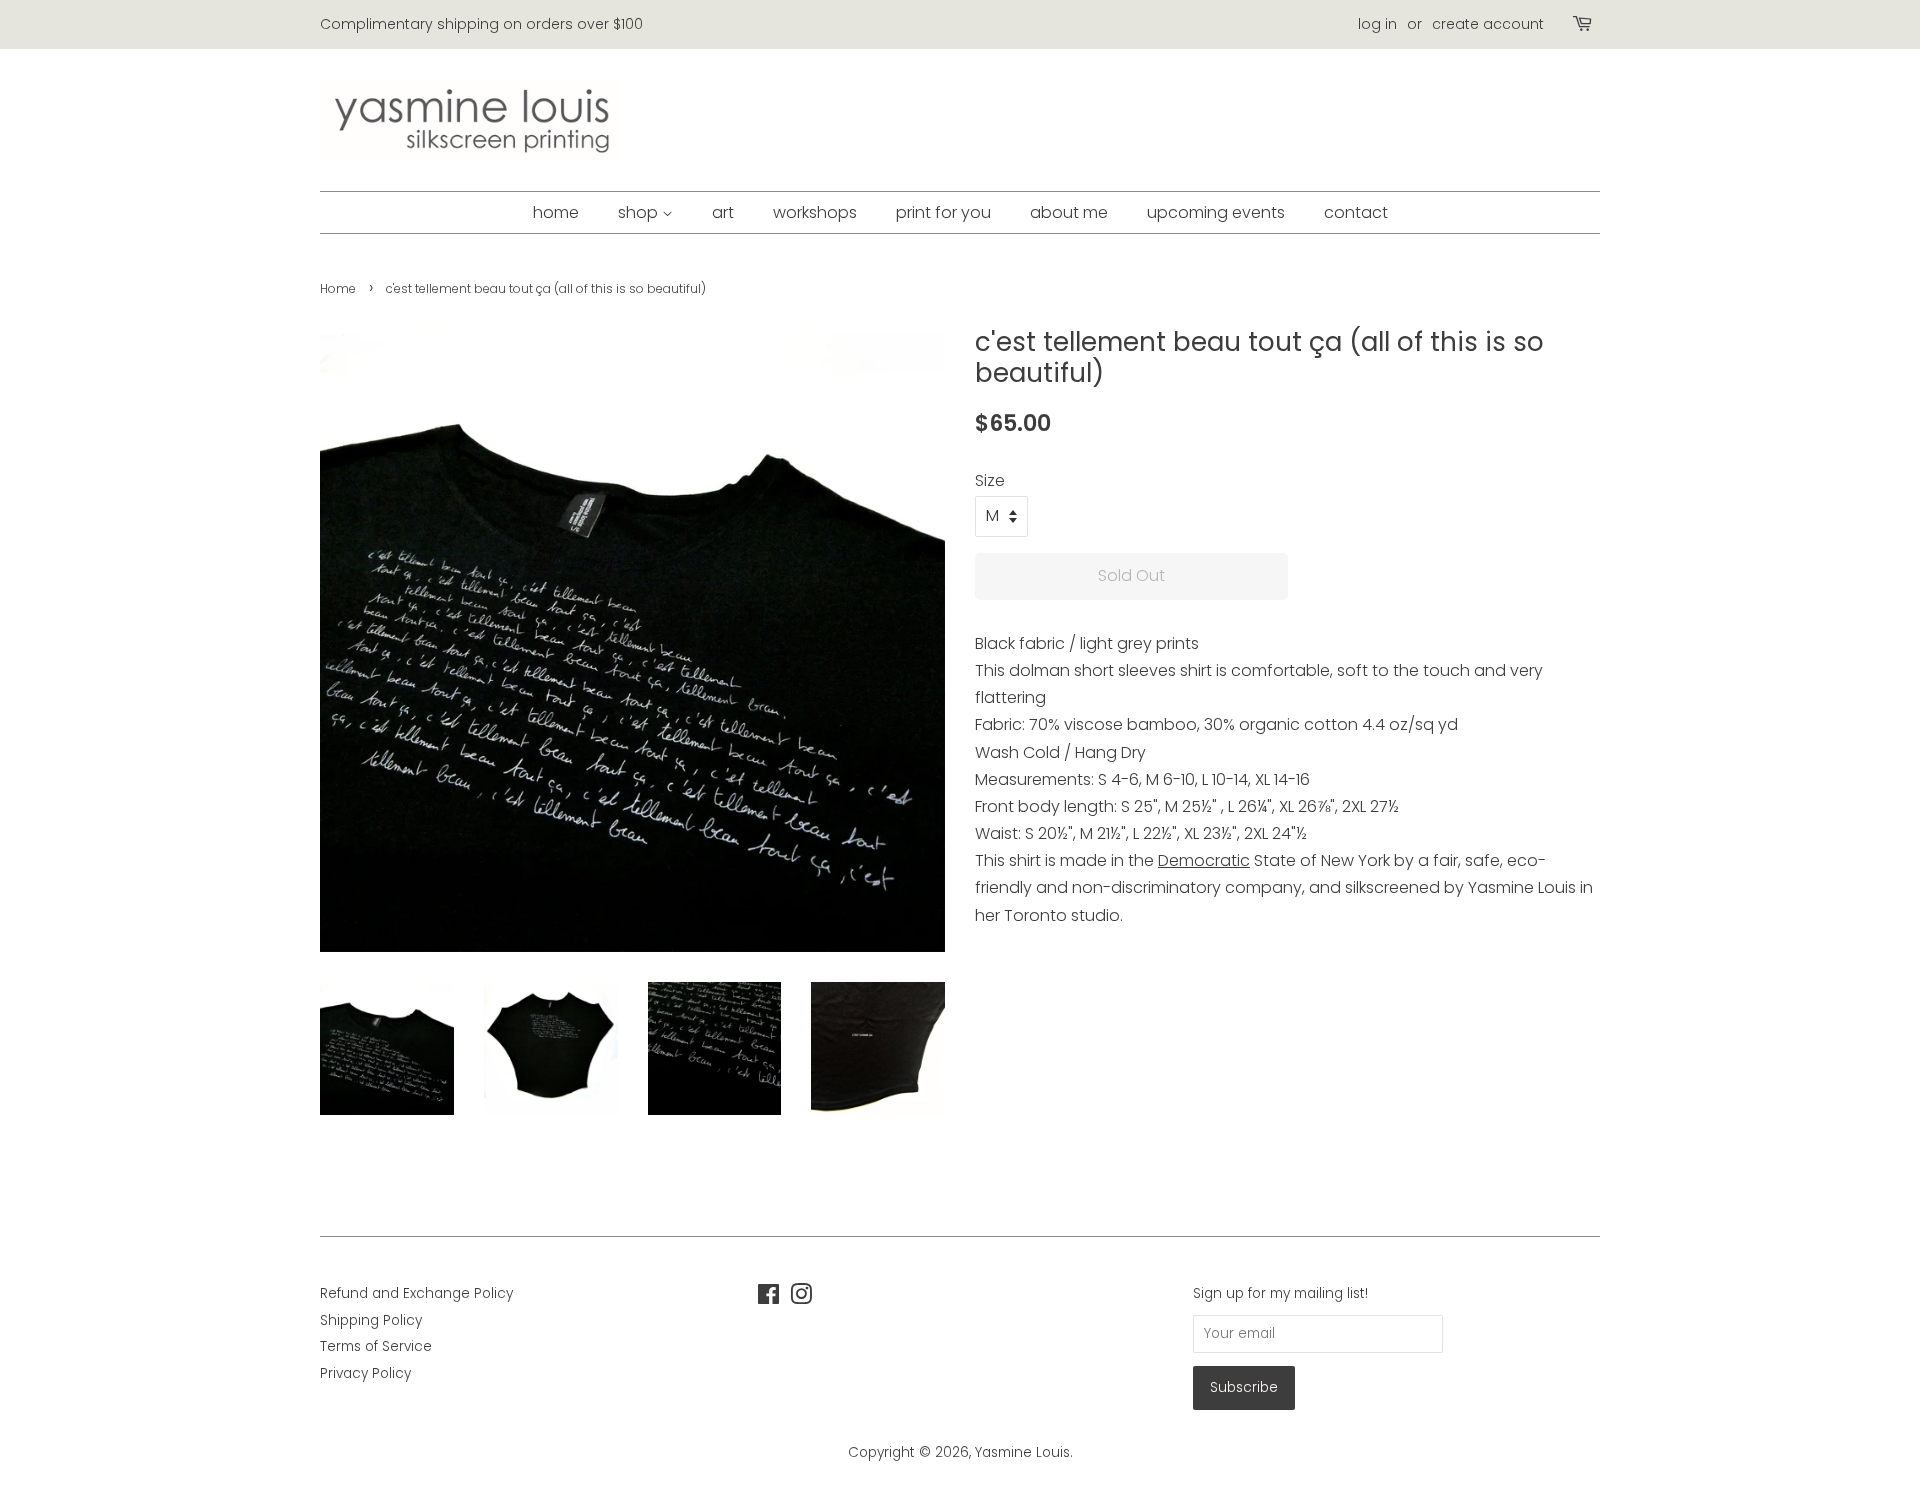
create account (1488, 24)
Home (338, 288)
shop (640, 212)
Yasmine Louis (1022, 1452)
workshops (815, 212)
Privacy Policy (365, 1373)
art (723, 212)
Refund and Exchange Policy (416, 1293)
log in (1377, 24)
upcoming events (1216, 212)
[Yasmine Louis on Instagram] (801, 1298)
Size (990, 480)
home (556, 212)
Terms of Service (376, 1346)
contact (1356, 212)
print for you (943, 212)
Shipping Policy (371, 1320)
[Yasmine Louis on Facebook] (768, 1298)
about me (1069, 212)
